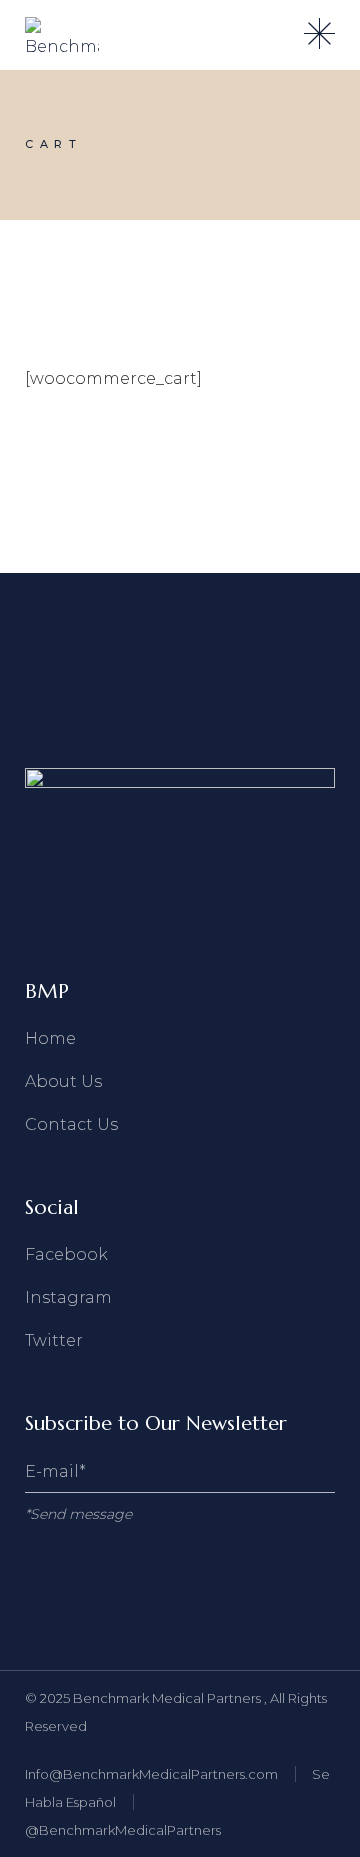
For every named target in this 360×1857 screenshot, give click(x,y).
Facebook (66, 1254)
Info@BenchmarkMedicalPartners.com (151, 1774)
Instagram (68, 1297)
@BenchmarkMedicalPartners (123, 1830)
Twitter (54, 1340)
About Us (63, 1081)
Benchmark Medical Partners (168, 1698)
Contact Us (71, 1124)
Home (50, 1038)
